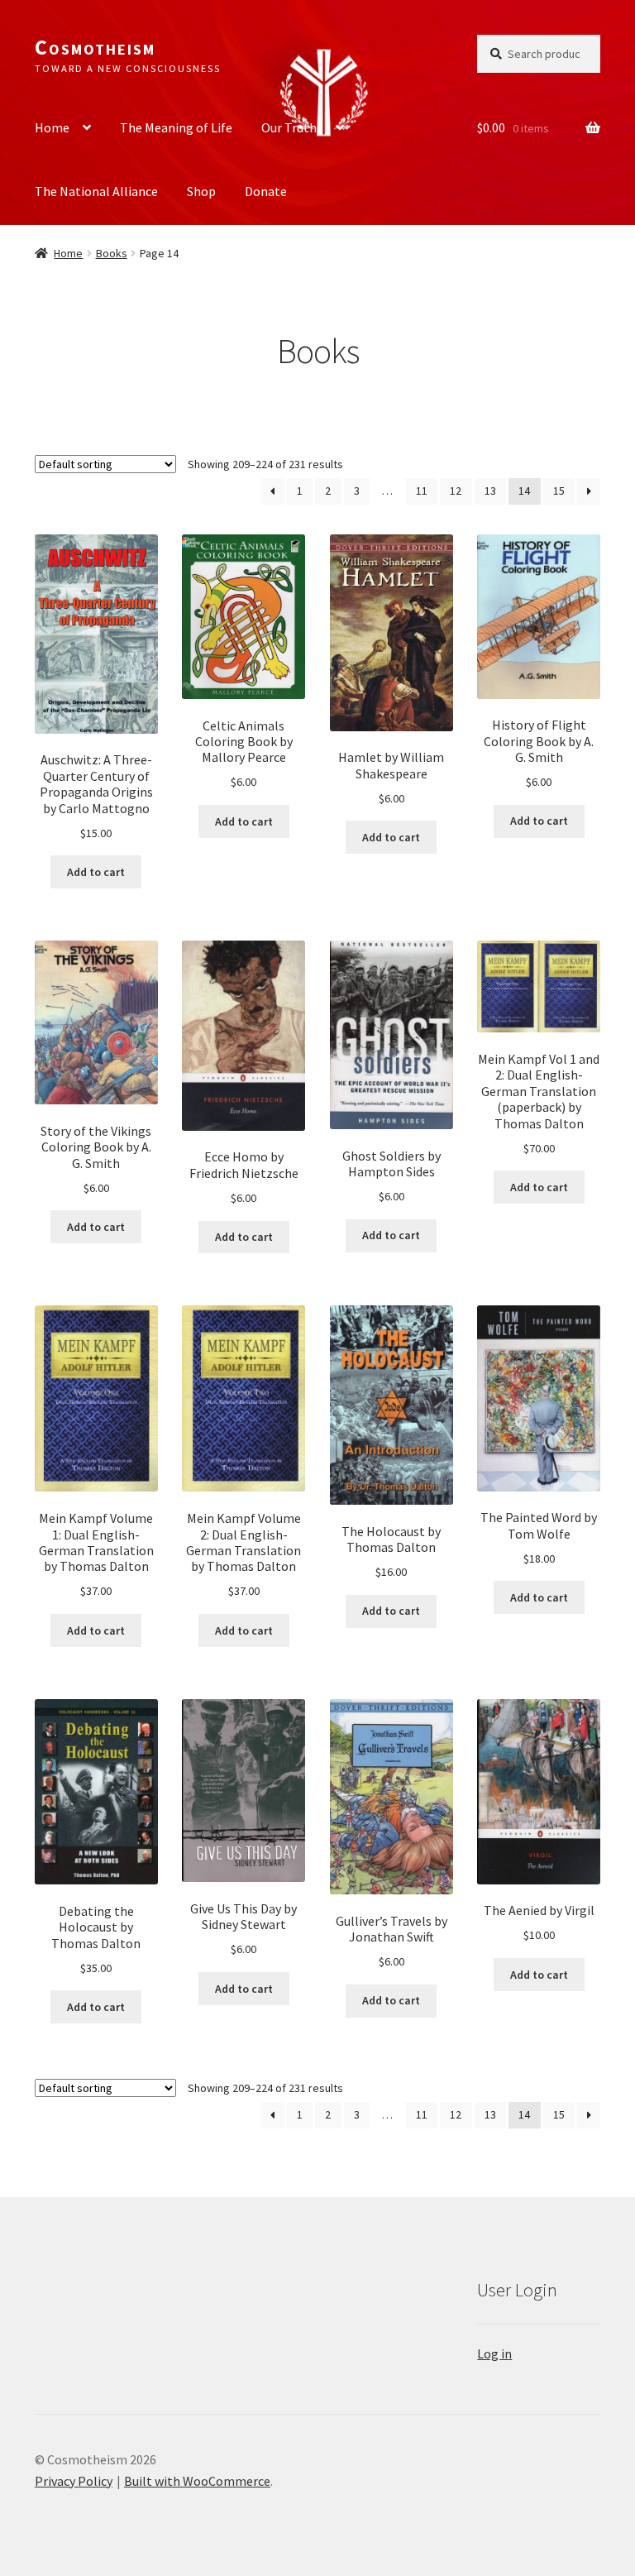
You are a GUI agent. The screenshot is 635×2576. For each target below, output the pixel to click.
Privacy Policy (74, 2481)
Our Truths (292, 127)
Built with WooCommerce (197, 2481)
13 (490, 491)
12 (456, 491)
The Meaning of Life (176, 127)
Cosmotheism (95, 47)
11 (422, 491)
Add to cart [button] (96, 872)
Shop (201, 191)
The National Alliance (96, 191)
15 (559, 491)
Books (112, 253)
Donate (266, 191)
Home (52, 127)
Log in (494, 2353)
